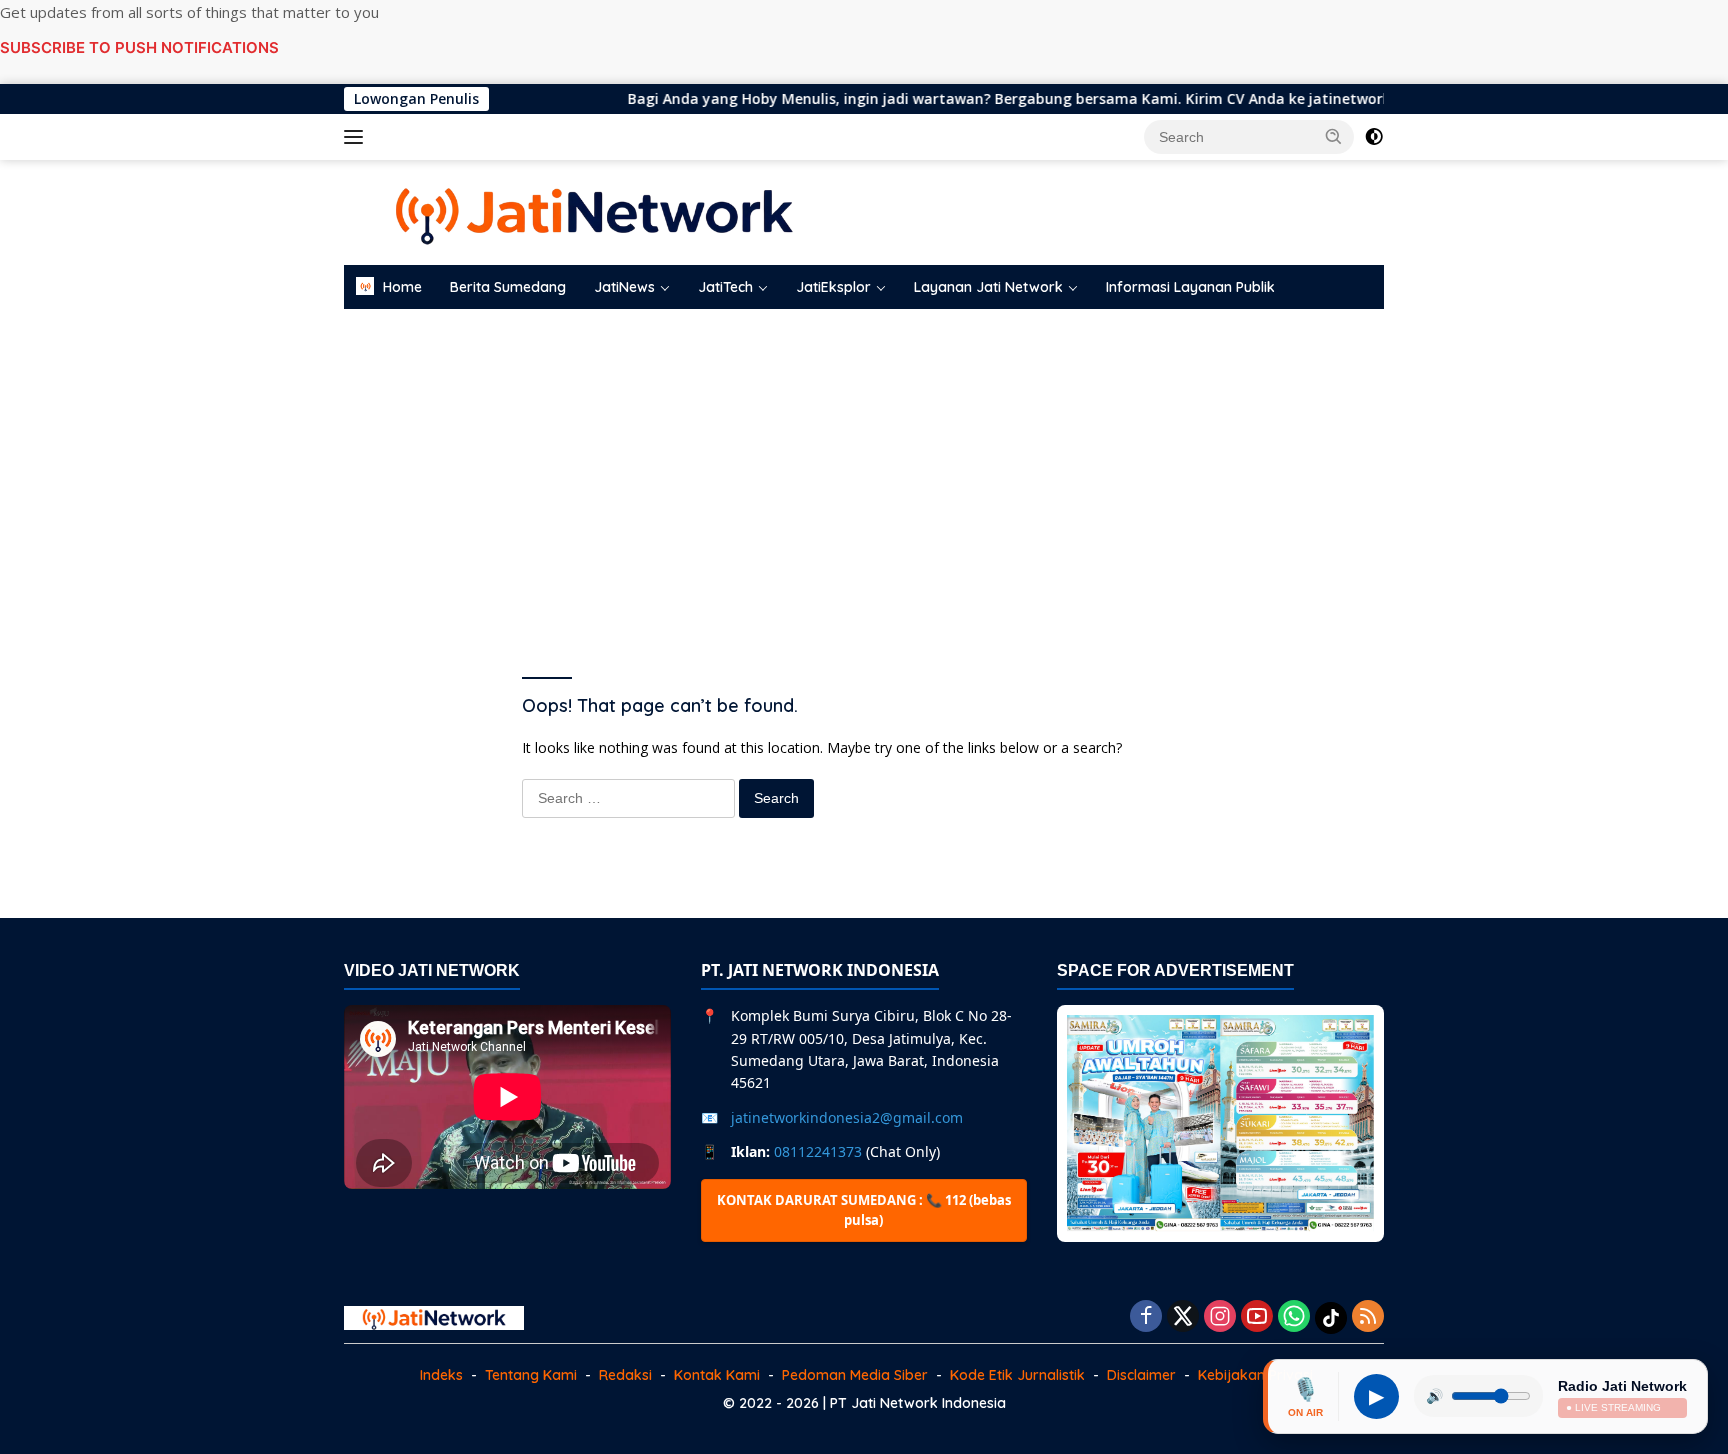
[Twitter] (1183, 1317)
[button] (1334, 136)
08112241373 (818, 1151)
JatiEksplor (833, 287)
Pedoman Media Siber (855, 1375)
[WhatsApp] (1294, 1317)
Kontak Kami (717, 1375)
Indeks (441, 1375)
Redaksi (625, 1375)
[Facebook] (1146, 1317)
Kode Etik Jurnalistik (1017, 1375)
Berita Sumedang (508, 287)
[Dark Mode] (1374, 137)
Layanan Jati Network (988, 287)
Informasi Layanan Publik (1190, 287)
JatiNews (624, 287)
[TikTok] (1331, 1318)
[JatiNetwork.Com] (594, 210)
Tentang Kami (531, 1375)
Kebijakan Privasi (1255, 1375)
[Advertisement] (864, 469)
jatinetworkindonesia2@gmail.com (847, 1117)
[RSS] (1368, 1317)
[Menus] (357, 137)
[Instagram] (1220, 1317)
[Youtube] (1257, 1317)
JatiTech (725, 287)
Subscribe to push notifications (139, 47)
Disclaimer (1141, 1375)
